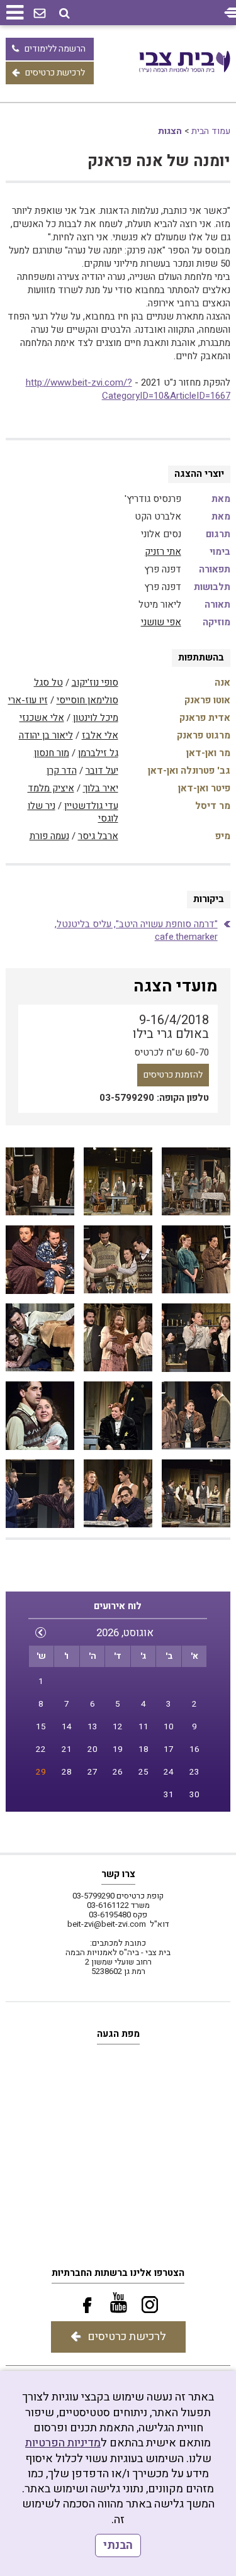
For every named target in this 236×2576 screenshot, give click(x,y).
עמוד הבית (211, 131)
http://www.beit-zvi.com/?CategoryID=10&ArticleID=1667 (128, 389)
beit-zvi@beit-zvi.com (107, 1924)
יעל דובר (102, 771)
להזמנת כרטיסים (173, 1075)
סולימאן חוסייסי (87, 700)
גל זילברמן (98, 753)
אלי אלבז (100, 735)
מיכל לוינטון (96, 718)
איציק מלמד (51, 788)
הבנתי (118, 2545)
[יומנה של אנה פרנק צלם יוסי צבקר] (118, 1182)
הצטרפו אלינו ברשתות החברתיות (118, 2273)
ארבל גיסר (98, 836)
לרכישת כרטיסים (55, 73)
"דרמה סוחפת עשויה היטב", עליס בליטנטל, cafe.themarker (136, 930)
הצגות (170, 131)
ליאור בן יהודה (46, 735)
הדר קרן (62, 771)
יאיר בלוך (101, 788)
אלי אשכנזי (42, 718)
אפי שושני (161, 622)
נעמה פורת (49, 836)
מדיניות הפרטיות (63, 2443)
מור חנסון (52, 753)
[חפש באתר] (65, 14)
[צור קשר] (40, 14)
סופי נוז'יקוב (95, 683)
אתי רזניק (163, 552)
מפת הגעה (118, 2034)
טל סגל (48, 683)
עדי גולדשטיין (91, 806)
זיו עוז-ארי (28, 700)
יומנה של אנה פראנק (159, 161)
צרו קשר (118, 1874)
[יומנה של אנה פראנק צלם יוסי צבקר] (196, 1182)
